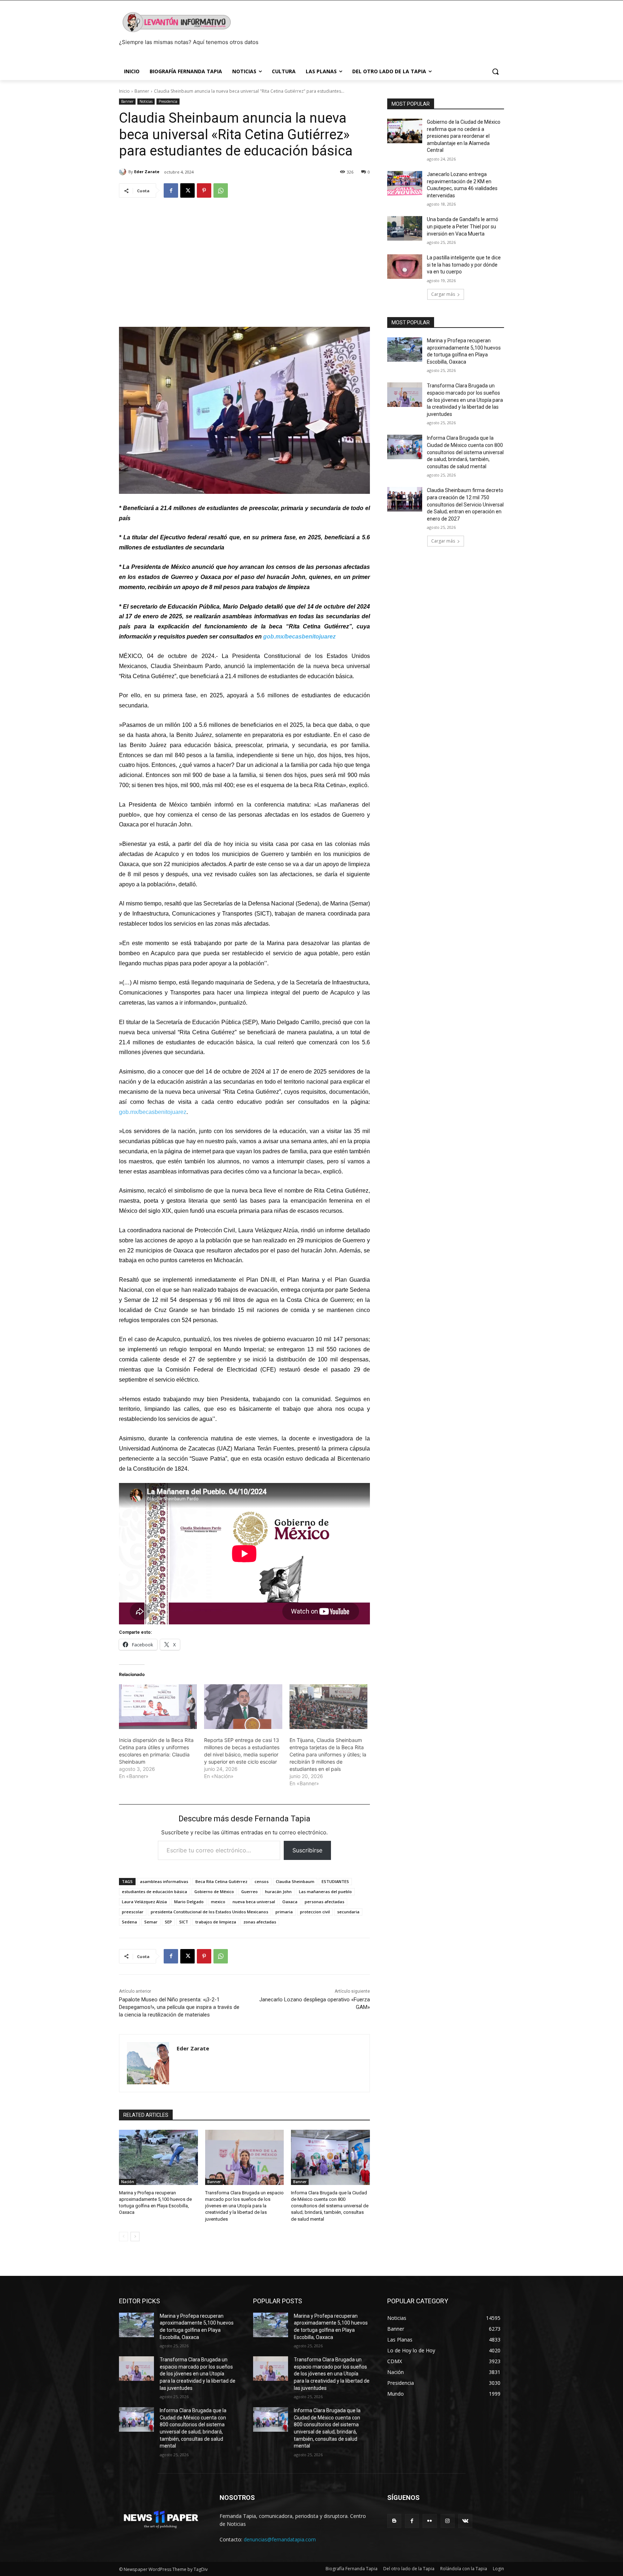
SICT (184, 1922)
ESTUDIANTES (335, 1881)
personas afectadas (324, 1902)
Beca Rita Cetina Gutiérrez (221, 1881)
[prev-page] (123, 2237)
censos (262, 1881)
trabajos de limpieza (216, 1922)
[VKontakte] (465, 2521)
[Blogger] (394, 2521)
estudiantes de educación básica (154, 1892)
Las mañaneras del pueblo (325, 1892)
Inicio (124, 91)
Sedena (129, 1922)
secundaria (348, 1912)
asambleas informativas (164, 1881)
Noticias (146, 101)
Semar (151, 1922)
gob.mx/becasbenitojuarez (299, 637)
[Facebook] (171, 190)
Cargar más (443, 294)
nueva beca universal (254, 1902)
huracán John (278, 1892)
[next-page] (135, 2237)
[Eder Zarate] (124, 172)
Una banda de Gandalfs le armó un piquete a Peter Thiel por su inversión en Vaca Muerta (463, 226)
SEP (168, 1922)
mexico (218, 1902)
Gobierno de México (214, 1892)
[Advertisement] (244, 259)
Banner (142, 91)
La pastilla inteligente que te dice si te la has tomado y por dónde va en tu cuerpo (464, 265)
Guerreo (249, 1892)
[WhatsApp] (221, 190)
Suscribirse (307, 1850)
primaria (284, 1912)
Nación (128, 2182)
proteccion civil (315, 1912)
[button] (495, 71)
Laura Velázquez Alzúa (144, 1902)
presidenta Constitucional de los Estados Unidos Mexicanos (209, 1912)
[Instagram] (448, 2521)
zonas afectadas (260, 1922)
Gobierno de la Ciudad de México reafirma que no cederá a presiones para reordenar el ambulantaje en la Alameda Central (464, 136)
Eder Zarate (147, 172)
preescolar (133, 1912)
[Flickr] (430, 2521)
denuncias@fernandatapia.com (280, 2539)
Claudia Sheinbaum (295, 1881)
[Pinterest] (204, 190)
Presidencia (168, 101)
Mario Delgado (189, 1902)
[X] (187, 190)
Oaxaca (290, 1902)
